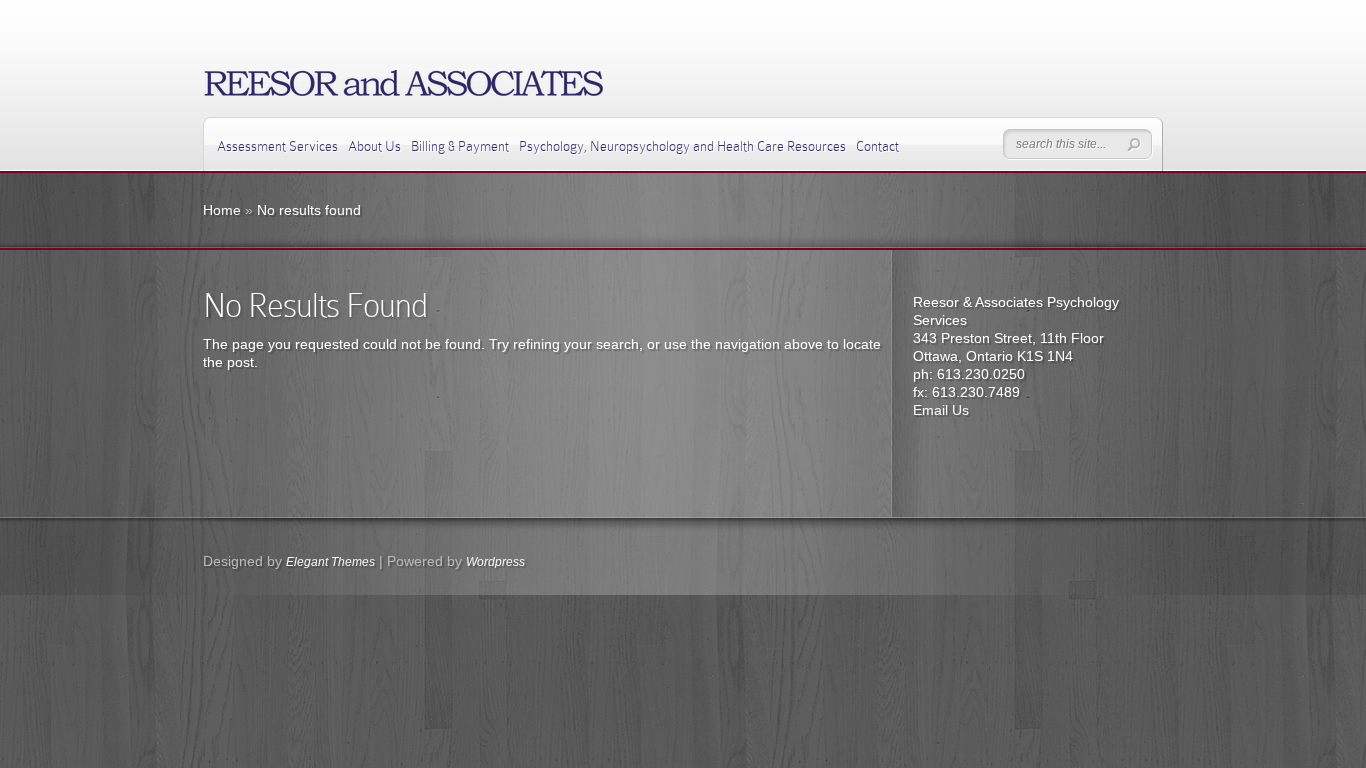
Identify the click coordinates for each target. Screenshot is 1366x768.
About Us (374, 146)
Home (222, 210)
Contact (877, 146)
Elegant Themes (330, 562)
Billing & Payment (460, 146)
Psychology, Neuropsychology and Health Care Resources (682, 146)
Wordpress (495, 562)
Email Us (941, 410)
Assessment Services (277, 146)
